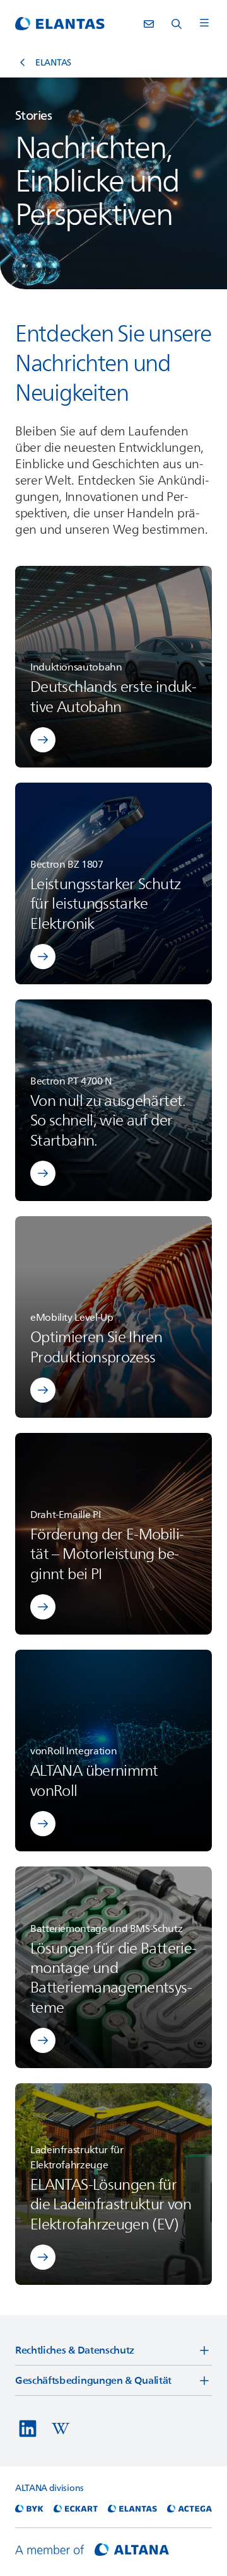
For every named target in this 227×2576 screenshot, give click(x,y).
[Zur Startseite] (60, 24)
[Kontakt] (149, 24)
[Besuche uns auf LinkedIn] (28, 2429)
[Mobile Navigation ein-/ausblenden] (204, 24)
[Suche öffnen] (177, 24)
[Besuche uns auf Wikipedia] (61, 2429)
